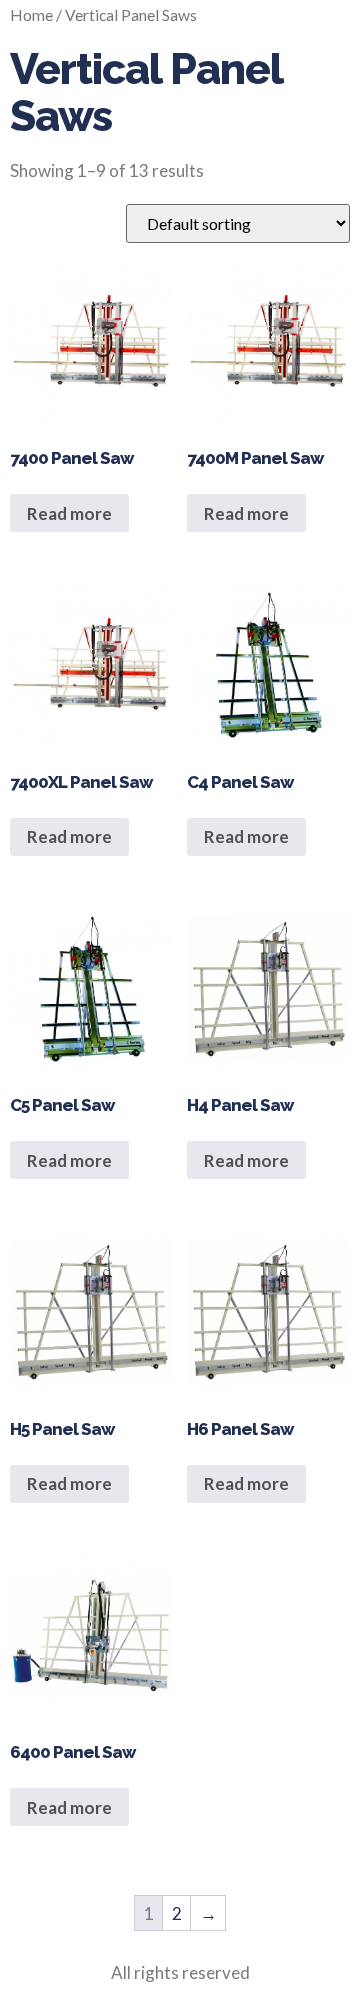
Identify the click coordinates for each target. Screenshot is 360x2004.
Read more (69, 513)
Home (31, 15)
